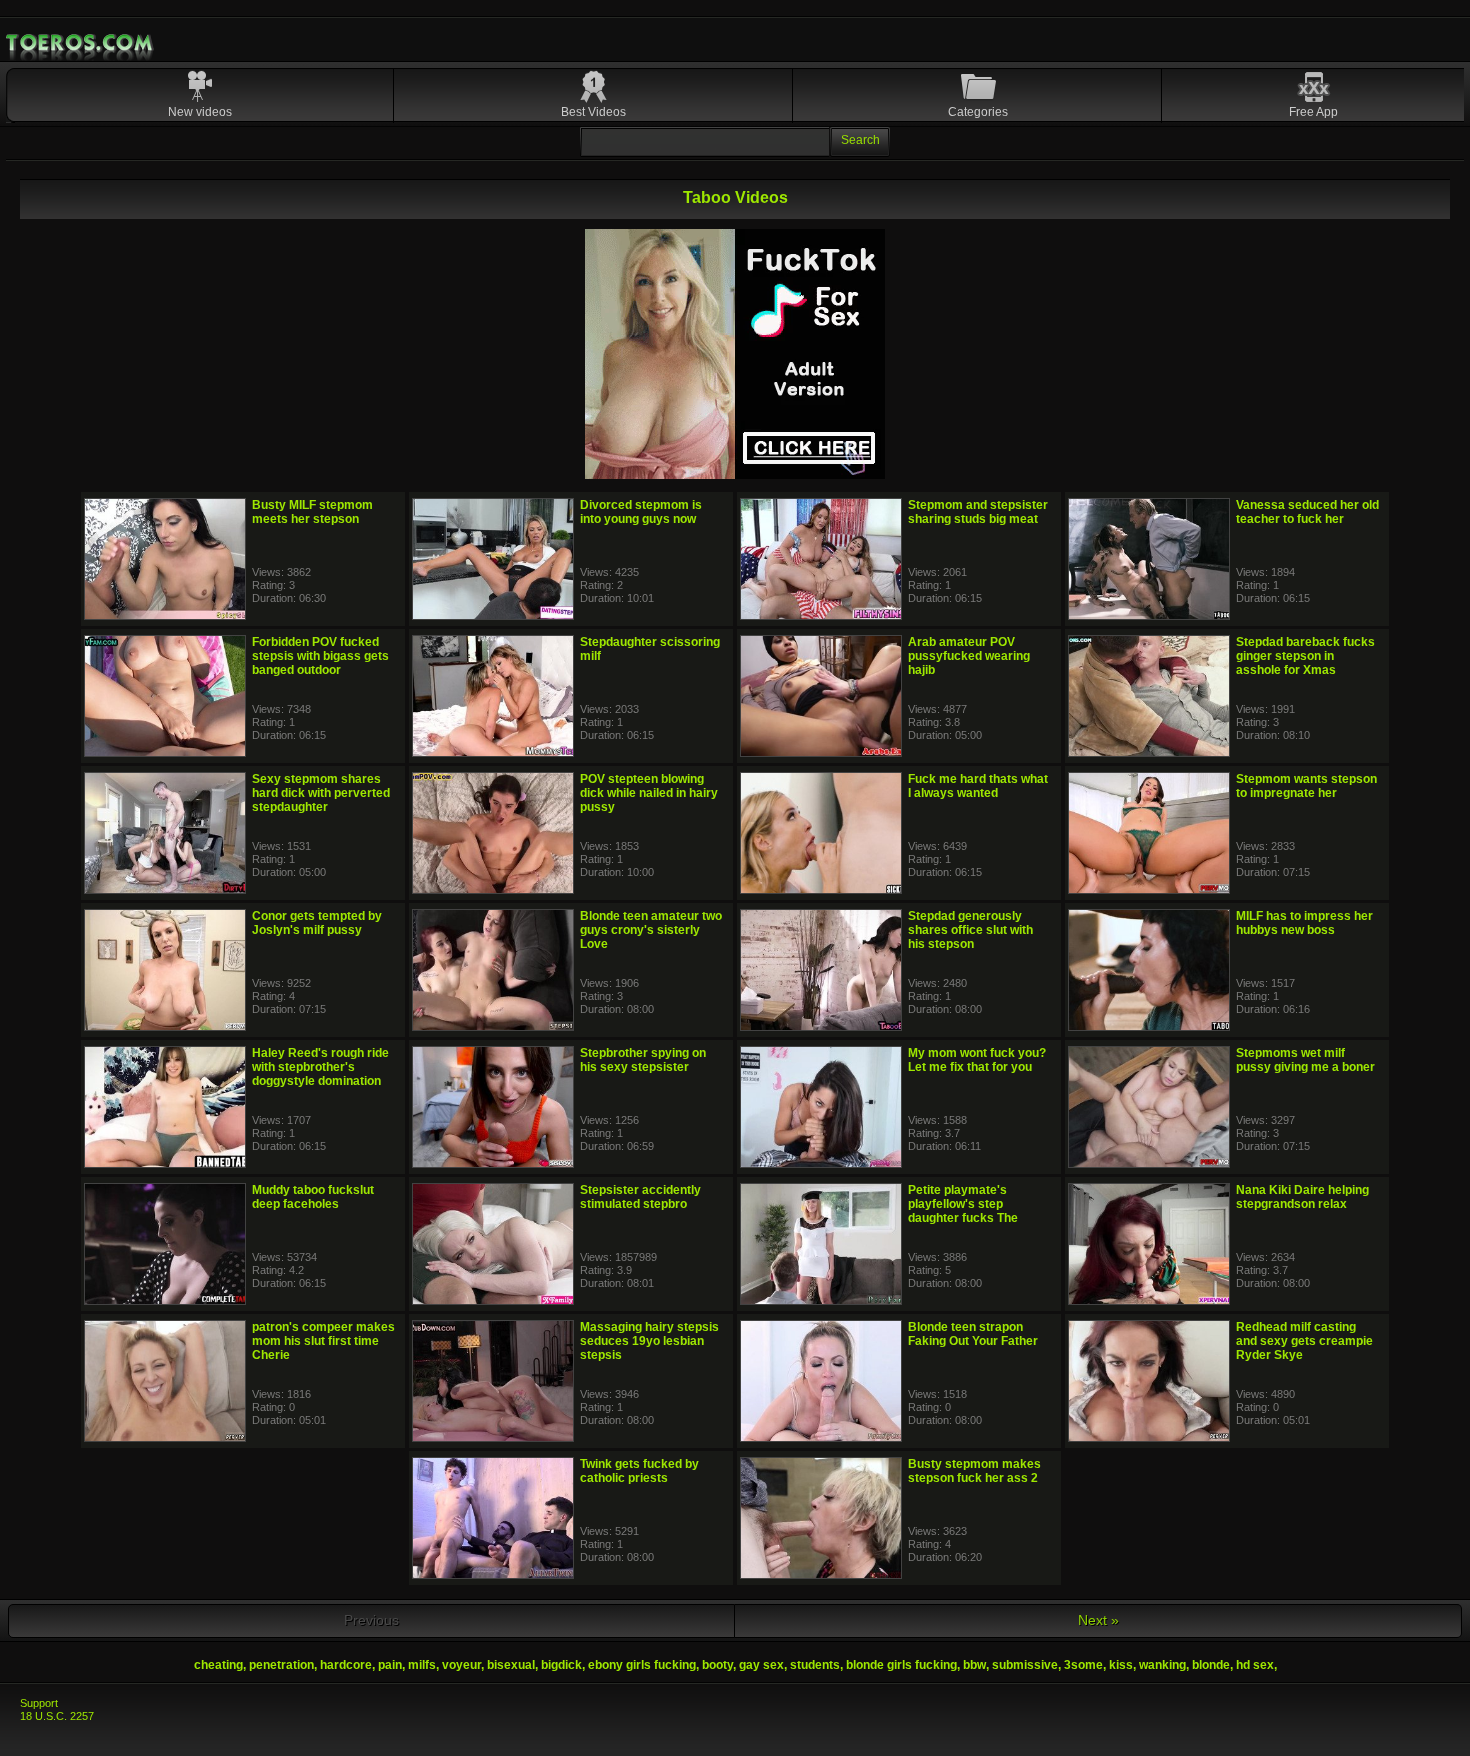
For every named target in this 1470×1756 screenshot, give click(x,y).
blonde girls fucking (901, 1665)
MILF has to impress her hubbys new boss (1304, 923)
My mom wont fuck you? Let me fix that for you (977, 1060)
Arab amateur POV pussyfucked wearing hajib (969, 656)
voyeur (461, 1665)
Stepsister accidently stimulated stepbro (640, 1197)
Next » (1098, 1620)
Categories (978, 112)
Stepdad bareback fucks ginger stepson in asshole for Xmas (1305, 656)
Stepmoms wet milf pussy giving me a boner (1305, 1060)
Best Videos (593, 112)
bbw (974, 1665)
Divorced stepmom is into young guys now (641, 512)
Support (39, 1703)
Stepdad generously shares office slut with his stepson (970, 930)
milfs (422, 1665)
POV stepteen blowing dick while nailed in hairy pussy (649, 793)
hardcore (346, 1665)
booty (717, 1665)
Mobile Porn (81, 43)
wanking (1162, 1665)
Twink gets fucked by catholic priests (639, 1471)
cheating (218, 1665)
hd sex (1255, 1665)
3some (1083, 1665)
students (815, 1665)
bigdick (561, 1665)
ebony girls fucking (642, 1665)
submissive (1025, 1665)
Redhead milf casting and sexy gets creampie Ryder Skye (1304, 1341)
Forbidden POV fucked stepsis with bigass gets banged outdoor (320, 656)
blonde (1211, 1665)
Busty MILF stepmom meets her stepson (312, 512)
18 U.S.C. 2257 (57, 1716)
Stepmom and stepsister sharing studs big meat (978, 512)
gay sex (761, 1665)
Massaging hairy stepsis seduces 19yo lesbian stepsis (649, 1341)
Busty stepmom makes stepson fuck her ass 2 (974, 1471)
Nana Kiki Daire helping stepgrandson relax (1302, 1197)
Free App (1313, 112)
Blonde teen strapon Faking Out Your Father (973, 1334)
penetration (281, 1665)
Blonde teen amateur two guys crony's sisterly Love (651, 930)
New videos (200, 112)
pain (390, 1665)
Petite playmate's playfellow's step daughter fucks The (963, 1204)
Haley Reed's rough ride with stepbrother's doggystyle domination (320, 1067)
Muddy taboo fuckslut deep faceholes (313, 1197)
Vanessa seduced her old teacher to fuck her (1307, 512)
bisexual (511, 1665)
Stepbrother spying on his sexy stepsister (643, 1060)
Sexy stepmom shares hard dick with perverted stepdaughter (321, 793)
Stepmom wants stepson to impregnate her (1306, 786)
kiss (1121, 1665)
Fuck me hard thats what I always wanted (978, 786)
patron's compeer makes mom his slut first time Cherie (323, 1341)
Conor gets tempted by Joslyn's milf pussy (317, 923)
